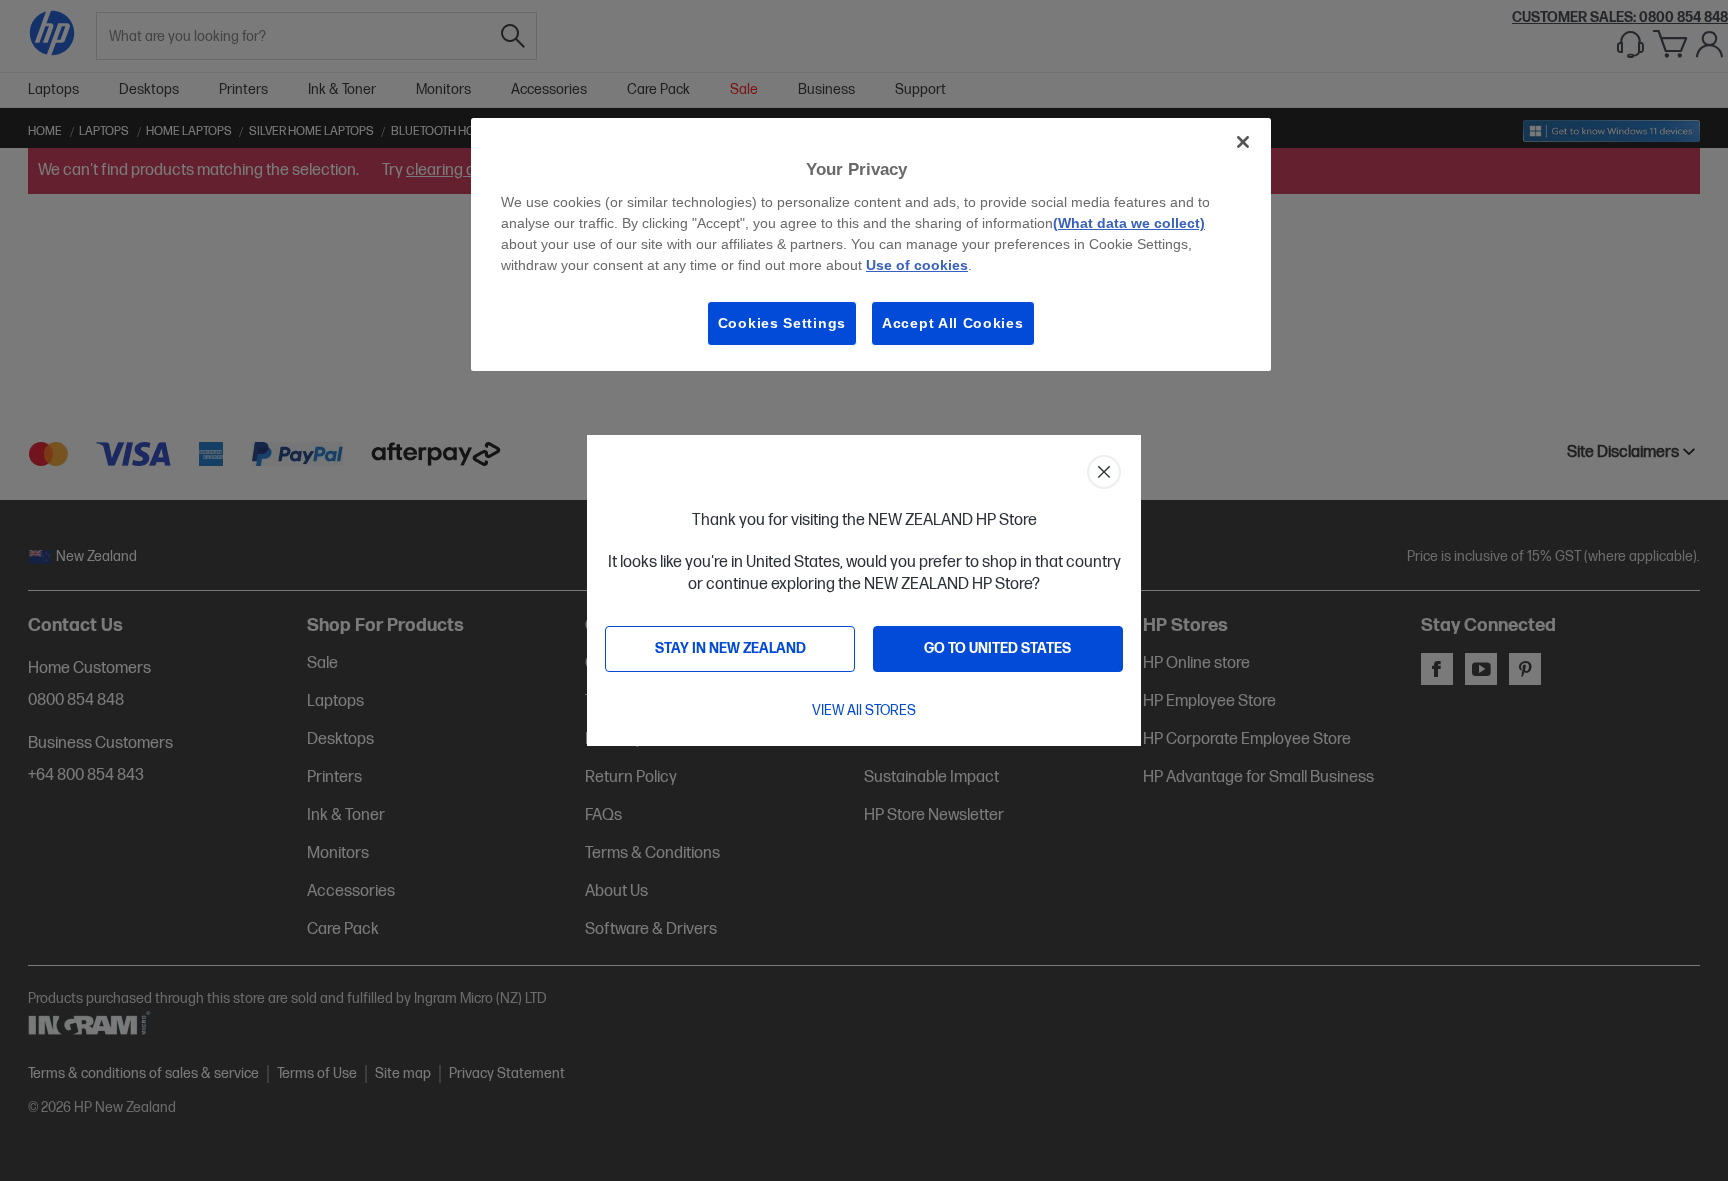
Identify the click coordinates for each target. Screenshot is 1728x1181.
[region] (871, 244)
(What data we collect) (1129, 223)
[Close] (1243, 142)
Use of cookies (917, 265)
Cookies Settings (782, 323)
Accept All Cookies (953, 323)
